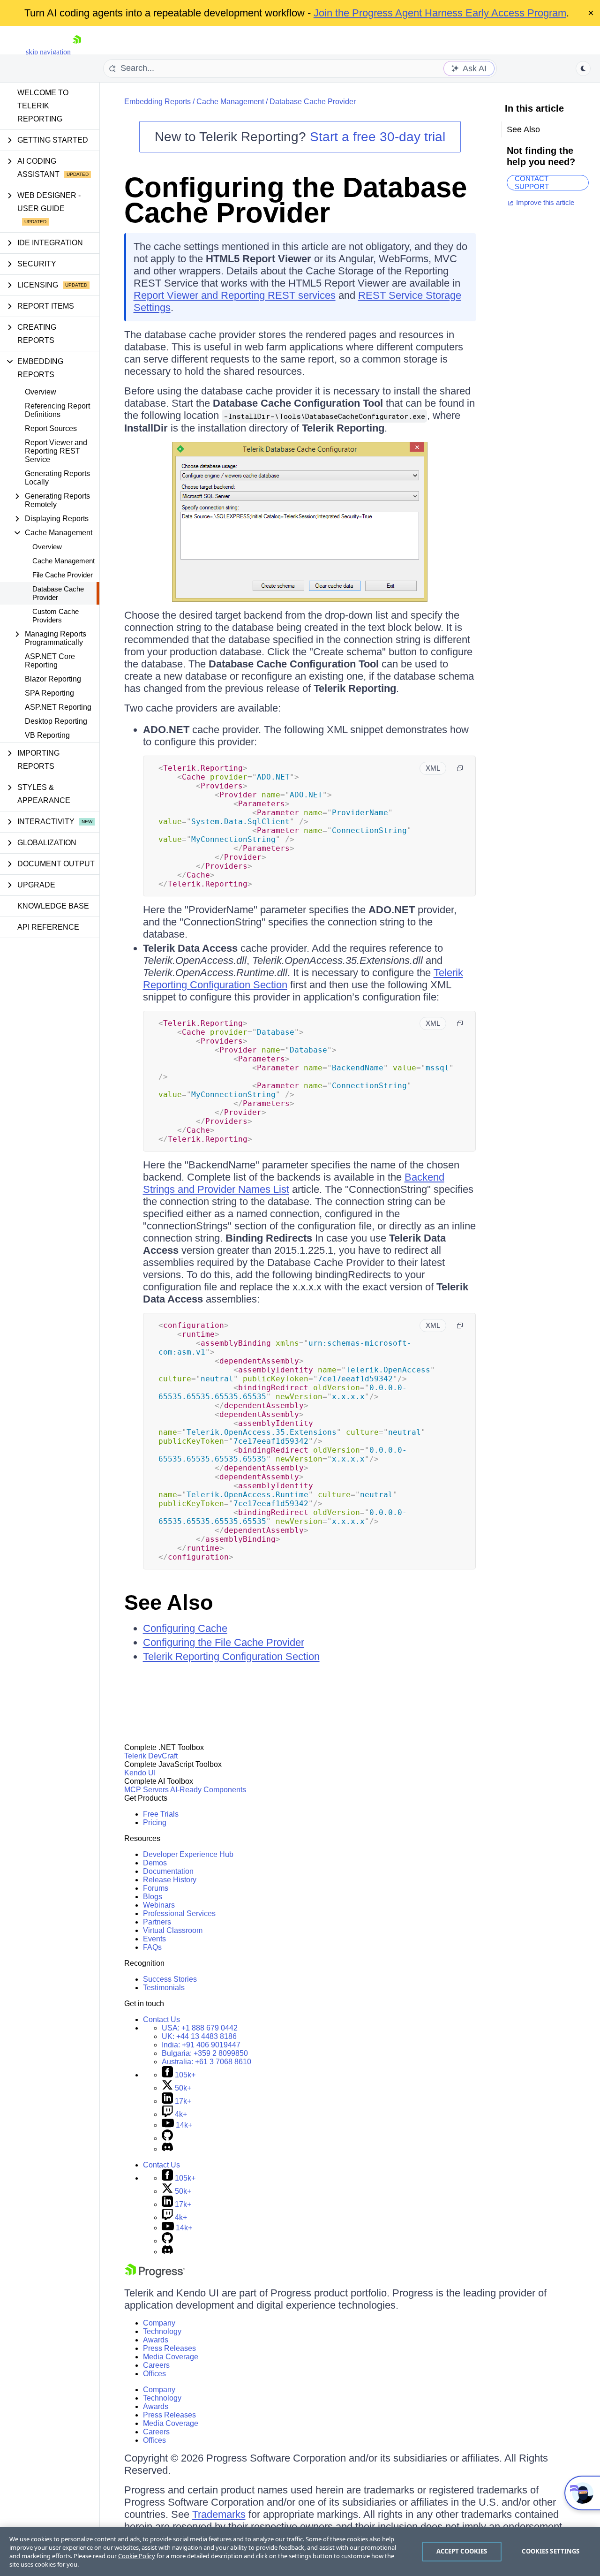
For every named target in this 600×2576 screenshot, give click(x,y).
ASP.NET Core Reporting (50, 661)
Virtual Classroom (173, 1930)
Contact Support (532, 183)
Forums (156, 1888)
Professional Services (179, 1913)
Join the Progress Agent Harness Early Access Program (440, 13)
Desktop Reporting (56, 721)
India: (201, 2045)
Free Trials (161, 1814)
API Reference (48, 927)
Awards (156, 2340)
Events (154, 1939)
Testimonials (164, 1988)
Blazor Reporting (53, 679)
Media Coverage (171, 2357)
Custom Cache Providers (56, 616)
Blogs (153, 1897)
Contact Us (161, 2019)
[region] (300, 2552)
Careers (156, 2365)
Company (159, 2323)
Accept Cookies (462, 2551)
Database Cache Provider (58, 593)
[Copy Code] (460, 768)
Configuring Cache (185, 1628)
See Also (169, 1602)
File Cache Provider (63, 575)
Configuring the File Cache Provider (224, 1642)
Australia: (206, 2062)
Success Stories (170, 1979)
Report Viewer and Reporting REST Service (56, 451)
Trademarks (219, 2514)
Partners (157, 1922)
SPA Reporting (49, 693)
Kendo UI (140, 1773)
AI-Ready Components (208, 1790)
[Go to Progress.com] (155, 2275)
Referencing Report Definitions (57, 410)
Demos (155, 1863)
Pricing (155, 1822)
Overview (41, 392)
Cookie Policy (137, 2556)
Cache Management (64, 561)
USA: (200, 2028)
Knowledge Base (53, 906)
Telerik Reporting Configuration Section (231, 1656)
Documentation (168, 1871)
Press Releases (169, 2348)
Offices (154, 2374)
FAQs (152, 1947)
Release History (170, 1880)
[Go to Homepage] (77, 52)
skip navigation (48, 52)
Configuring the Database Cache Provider (296, 200)
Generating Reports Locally (57, 478)
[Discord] (167, 2149)
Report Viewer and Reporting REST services (235, 295)
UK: (199, 2036)
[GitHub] (167, 2138)
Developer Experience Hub (188, 1854)
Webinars (159, 1905)
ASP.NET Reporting (58, 707)
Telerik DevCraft (151, 1756)
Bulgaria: (205, 2053)
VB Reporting (47, 735)
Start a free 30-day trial (378, 137)
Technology (162, 2331)
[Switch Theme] (583, 68)
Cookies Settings (551, 2551)
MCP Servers (146, 1790)
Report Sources (51, 428)
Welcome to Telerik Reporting (43, 106)
